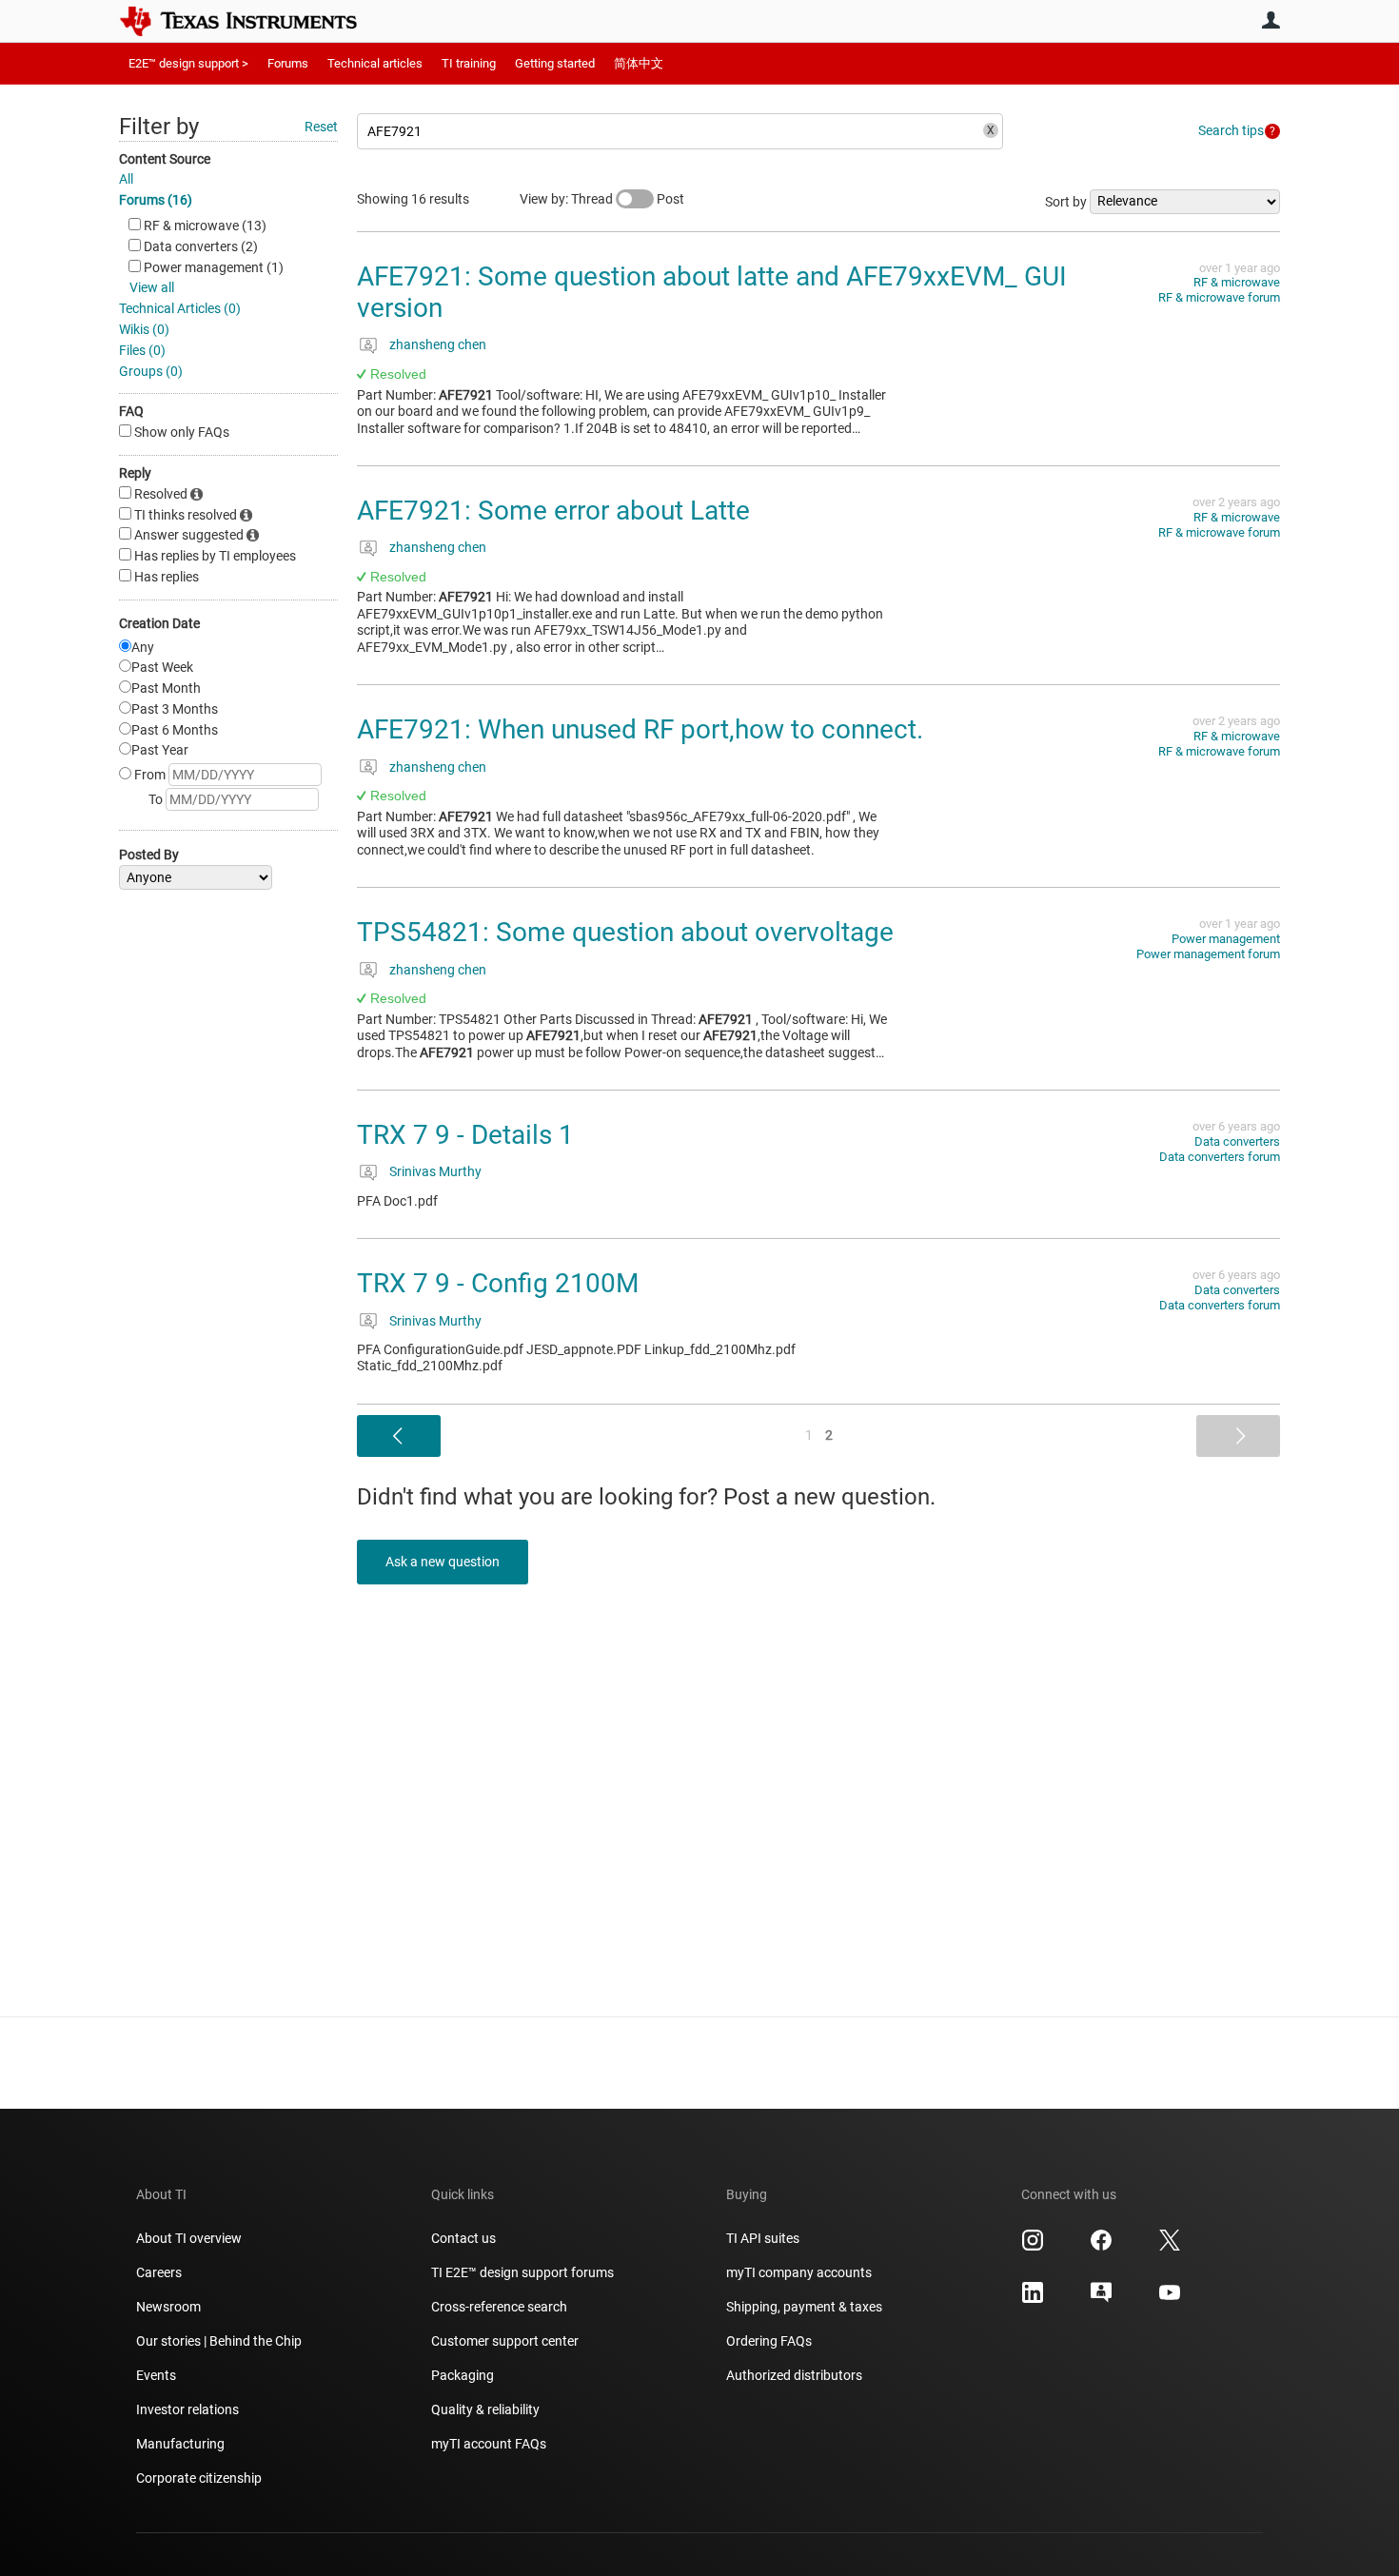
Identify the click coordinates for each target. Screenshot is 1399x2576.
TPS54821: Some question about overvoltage (625, 932)
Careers (159, 2272)
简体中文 (639, 63)
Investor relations (187, 2409)
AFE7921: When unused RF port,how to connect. (640, 729)
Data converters (1237, 1141)
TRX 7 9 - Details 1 (465, 1135)
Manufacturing (180, 2444)
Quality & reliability (485, 2409)
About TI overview (189, 2238)
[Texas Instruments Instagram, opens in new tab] (1033, 2247)
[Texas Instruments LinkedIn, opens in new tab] (1033, 2299)
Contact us (463, 2238)
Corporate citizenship (199, 2478)
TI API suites (763, 2238)
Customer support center (505, 2341)
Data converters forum (1220, 1157)
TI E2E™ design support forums (522, 2272)
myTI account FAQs (489, 2444)
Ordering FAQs (769, 2341)
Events (156, 2375)
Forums (288, 63)
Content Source (165, 159)
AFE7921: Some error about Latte (553, 511)
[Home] (252, 21)
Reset (321, 127)
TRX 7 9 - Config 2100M (498, 1283)
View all (152, 287)
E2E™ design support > (188, 63)
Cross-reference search (499, 2307)
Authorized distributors (794, 2375)
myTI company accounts (799, 2272)
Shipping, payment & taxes (804, 2307)
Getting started (555, 63)
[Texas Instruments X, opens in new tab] (1170, 2247)
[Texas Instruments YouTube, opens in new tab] (1170, 2299)
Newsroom (168, 2307)
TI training (469, 63)
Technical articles (375, 63)
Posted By (149, 855)
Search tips (1231, 130)
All (126, 179)
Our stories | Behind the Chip (219, 2341)
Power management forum (1208, 954)
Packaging (463, 2375)
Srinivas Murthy (435, 1171)
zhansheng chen (438, 344)
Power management (1226, 939)
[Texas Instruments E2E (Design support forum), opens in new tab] (1101, 2299)
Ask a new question (443, 1562)
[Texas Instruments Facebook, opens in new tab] (1101, 2247)
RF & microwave (1237, 282)
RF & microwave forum (1219, 297)
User (1271, 20)
